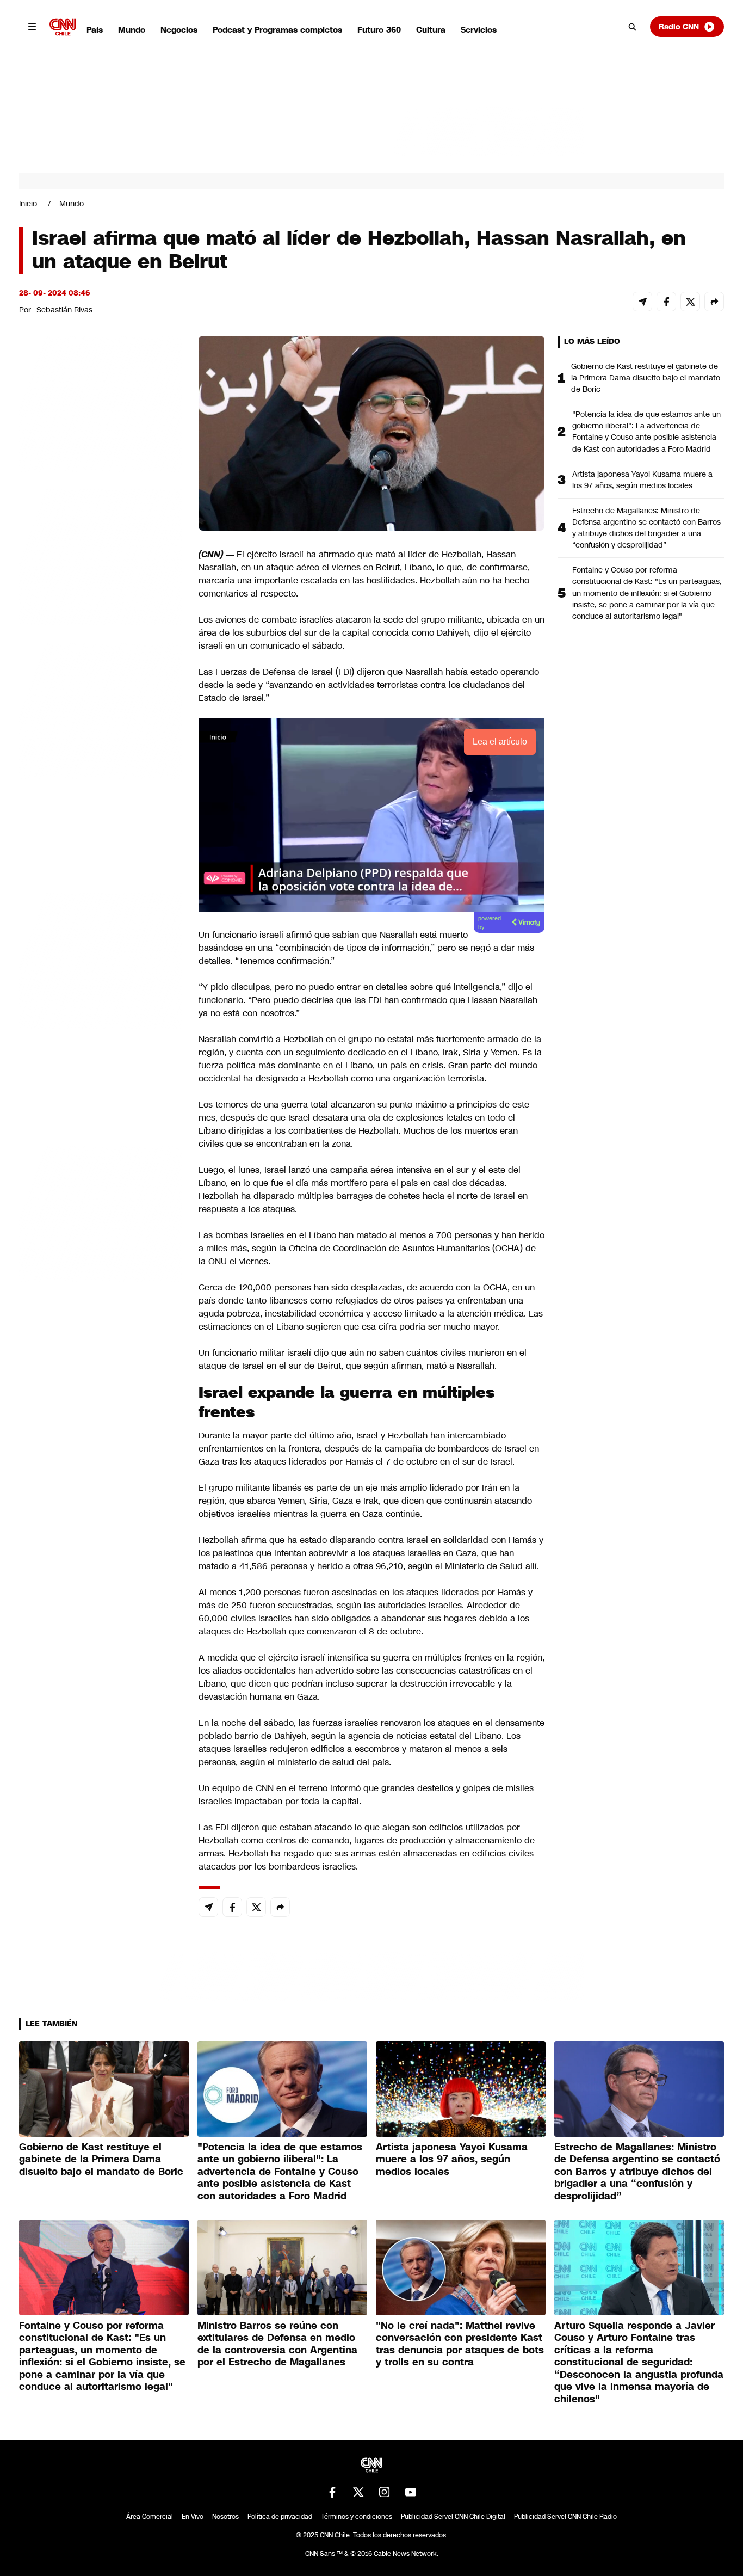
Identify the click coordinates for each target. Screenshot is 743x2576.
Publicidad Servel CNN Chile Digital (453, 2517)
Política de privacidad (280, 2517)
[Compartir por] (714, 302)
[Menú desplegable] (32, 27)
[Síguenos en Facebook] (332, 2492)
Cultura (431, 30)
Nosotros (225, 2517)
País (95, 30)
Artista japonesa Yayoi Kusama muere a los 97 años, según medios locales (642, 480)
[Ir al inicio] (63, 27)
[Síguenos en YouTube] (411, 2492)
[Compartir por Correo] (642, 302)
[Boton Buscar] (633, 27)
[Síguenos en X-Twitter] (358, 2492)
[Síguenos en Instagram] (385, 2492)
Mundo (132, 30)
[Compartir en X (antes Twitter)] (690, 302)
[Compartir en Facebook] (666, 302)
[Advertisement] (101, 960)
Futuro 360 (379, 30)
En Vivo (193, 2517)
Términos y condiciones (357, 2517)
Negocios (179, 30)
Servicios (479, 30)
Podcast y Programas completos (277, 30)
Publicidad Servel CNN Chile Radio (565, 2517)
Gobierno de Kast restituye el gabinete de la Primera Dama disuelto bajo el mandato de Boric (646, 378)
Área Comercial (150, 2517)
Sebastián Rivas (64, 310)
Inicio (28, 204)
